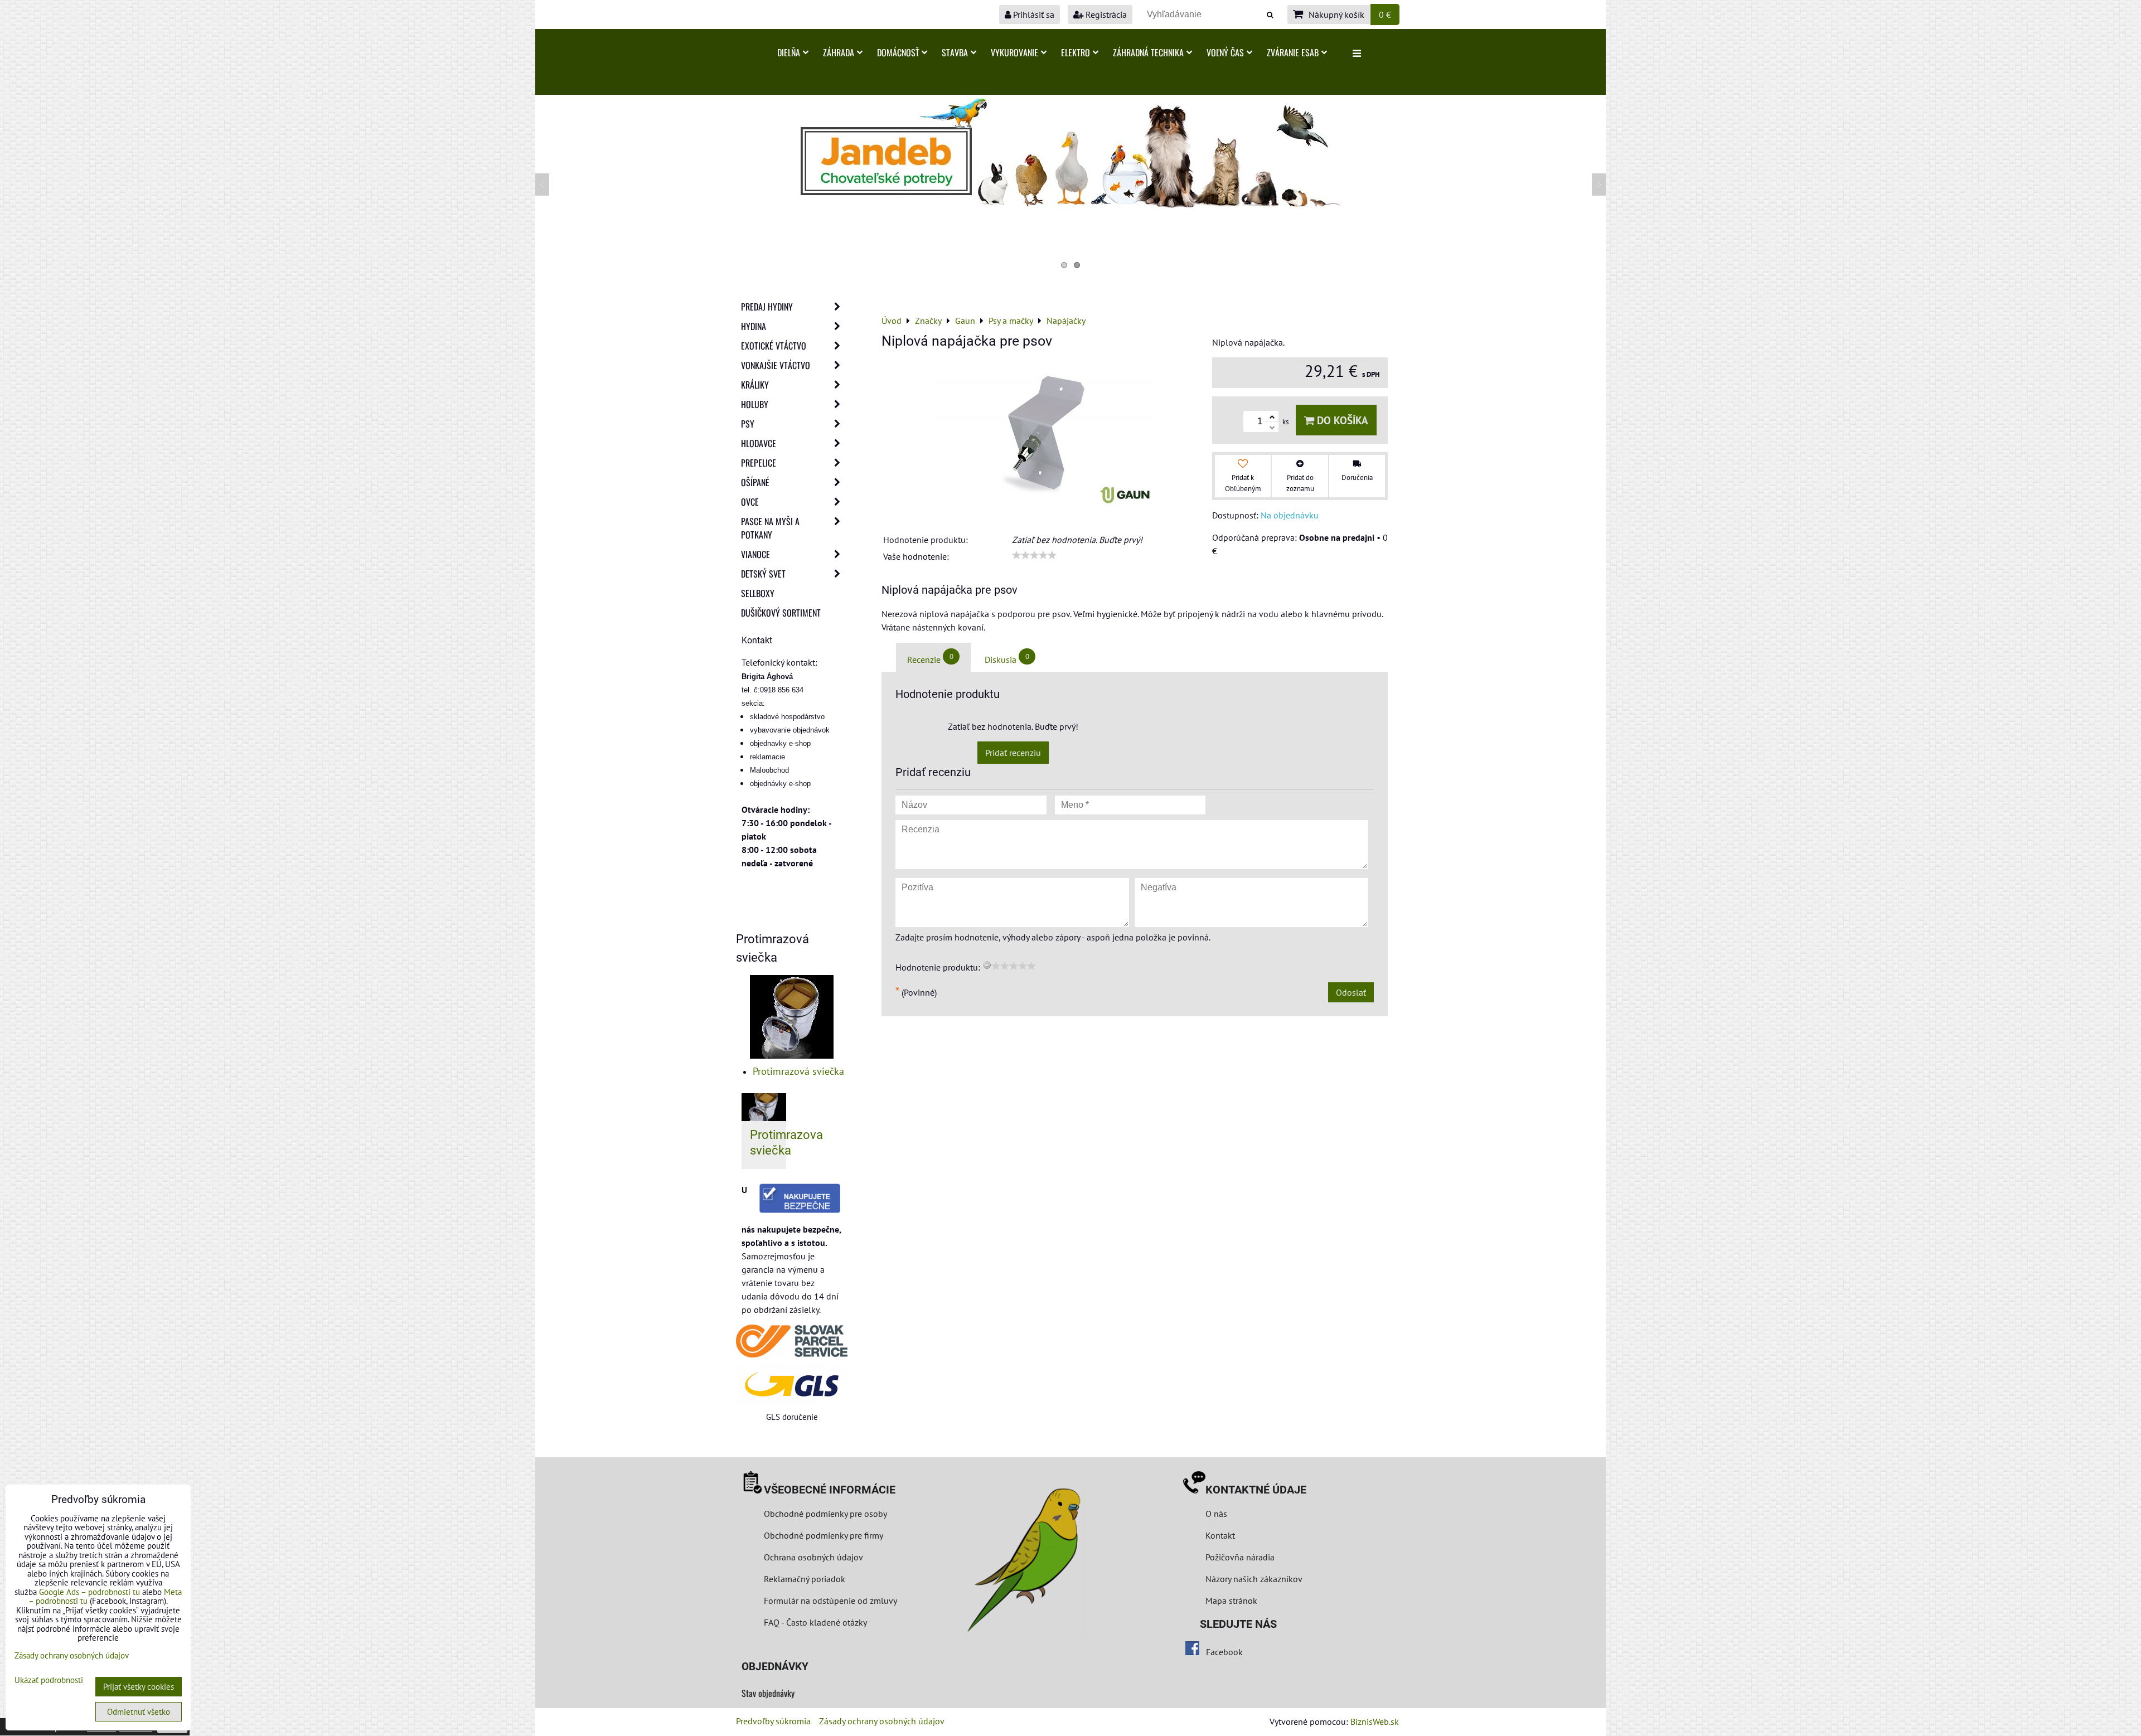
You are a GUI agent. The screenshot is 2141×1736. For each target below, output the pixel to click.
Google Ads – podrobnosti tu (89, 1592)
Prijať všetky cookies (139, 1687)
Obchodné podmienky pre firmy (824, 1535)
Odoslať (1351, 992)
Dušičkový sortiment (781, 613)
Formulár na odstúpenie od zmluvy (829, 1601)
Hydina (754, 326)
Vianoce (755, 554)
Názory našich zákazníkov (1254, 1579)
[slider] (1034, 555)
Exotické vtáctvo (774, 346)
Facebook (1224, 1652)
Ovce (750, 502)
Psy (748, 424)
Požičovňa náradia (1240, 1557)
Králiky (755, 385)
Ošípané (755, 482)
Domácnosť (898, 52)
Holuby (755, 404)
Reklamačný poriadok (805, 1579)
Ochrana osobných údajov (813, 1557)
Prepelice (759, 463)
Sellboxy (758, 593)
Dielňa (789, 52)
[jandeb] (1070, 207)
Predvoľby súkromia (773, 1721)
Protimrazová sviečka (798, 1071)
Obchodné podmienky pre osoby (825, 1514)
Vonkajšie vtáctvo (776, 365)
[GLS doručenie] (792, 1384)
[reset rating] (987, 965)
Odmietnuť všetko (139, 1712)
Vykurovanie (1014, 52)
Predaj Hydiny (767, 307)
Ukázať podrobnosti (49, 1681)
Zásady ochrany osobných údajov (882, 1721)
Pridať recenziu (1013, 753)
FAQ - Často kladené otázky (815, 1622)
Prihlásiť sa (1033, 14)
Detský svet (763, 574)
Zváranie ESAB (1293, 52)
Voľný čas (1225, 52)
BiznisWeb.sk (1375, 1722)
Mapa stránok (1231, 1601)
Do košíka (1341, 420)
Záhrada (839, 52)
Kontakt (1220, 1535)
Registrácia (1105, 14)
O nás (1216, 1514)
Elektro (1076, 52)
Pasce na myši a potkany (770, 528)
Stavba (955, 52)
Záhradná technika (1148, 52)
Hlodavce (759, 443)
